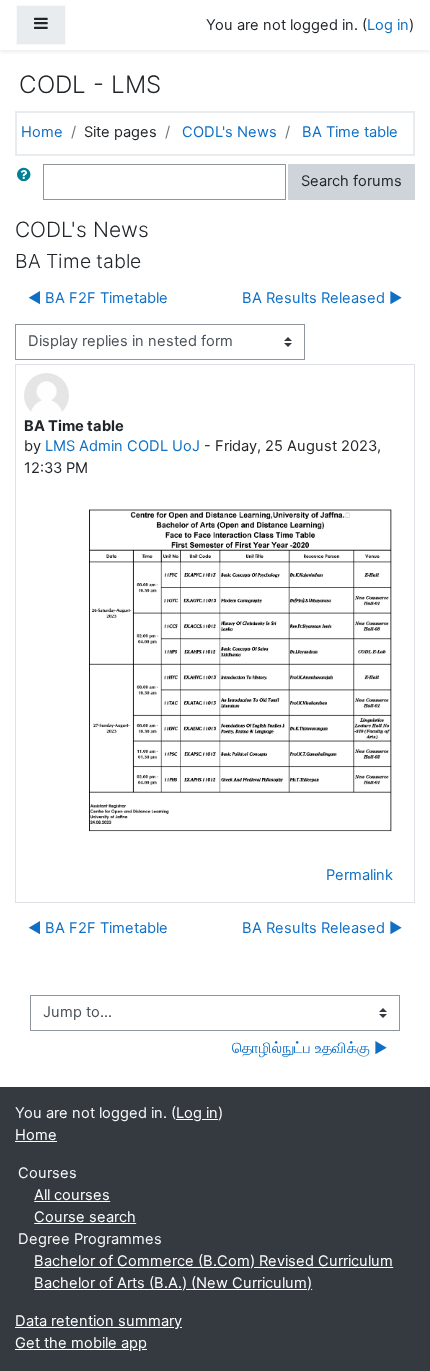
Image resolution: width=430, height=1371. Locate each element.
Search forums (351, 181)
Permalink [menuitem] (359, 875)
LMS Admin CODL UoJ (122, 446)
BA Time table (350, 132)
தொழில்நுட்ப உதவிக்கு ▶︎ (309, 1048)
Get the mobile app (81, 1343)
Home (42, 132)
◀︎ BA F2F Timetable (98, 298)
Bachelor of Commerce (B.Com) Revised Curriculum (213, 1261)
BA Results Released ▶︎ (322, 298)
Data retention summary (98, 1321)
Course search (85, 1217)
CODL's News (229, 132)
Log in (388, 25)
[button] (28, 182)
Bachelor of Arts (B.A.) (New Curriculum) (173, 1283)
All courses (72, 1195)
